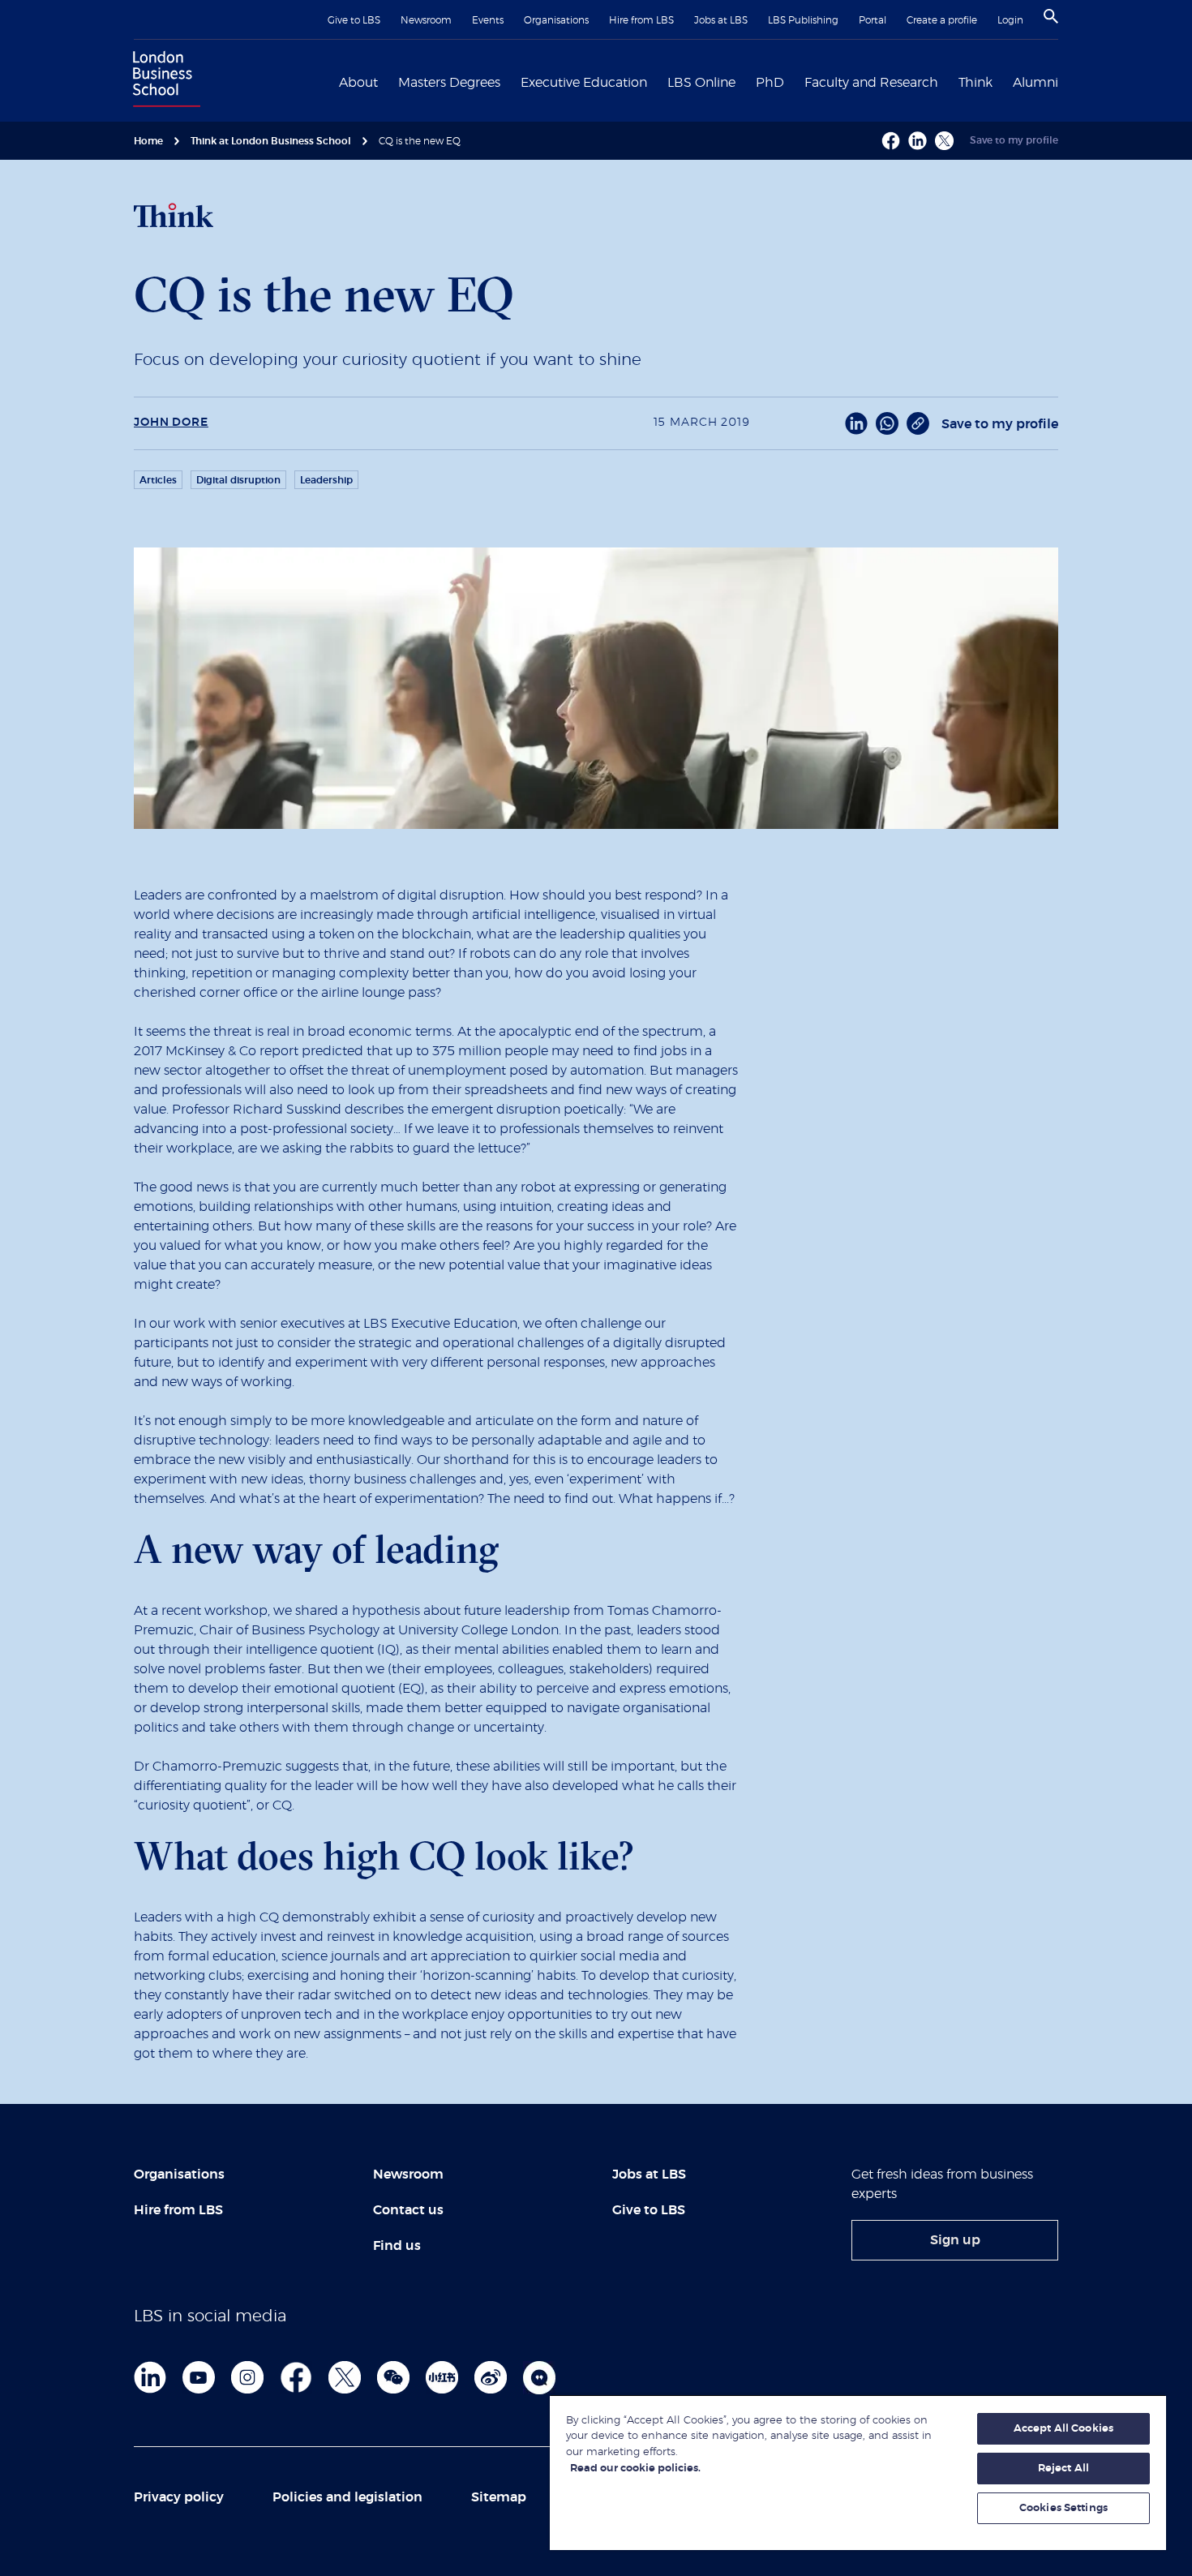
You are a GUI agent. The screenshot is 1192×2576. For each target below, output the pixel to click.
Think (975, 83)
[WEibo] (491, 2377)
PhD (770, 83)
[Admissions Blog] (539, 2377)
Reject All (1063, 2469)
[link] (955, 2240)
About (358, 83)
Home (148, 141)
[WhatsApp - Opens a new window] (887, 423)
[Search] (1051, 16)
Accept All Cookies (1063, 2429)
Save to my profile (1014, 140)
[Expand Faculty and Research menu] (948, 81)
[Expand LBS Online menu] (745, 81)
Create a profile (942, 20)
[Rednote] (442, 2377)
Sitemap (499, 2497)
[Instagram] (247, 2377)
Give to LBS (354, 20)
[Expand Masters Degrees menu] (510, 81)
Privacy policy (179, 2497)
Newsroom (426, 20)
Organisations (556, 20)
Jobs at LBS (721, 20)
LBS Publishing (803, 20)
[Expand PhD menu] (794, 81)
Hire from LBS (641, 20)
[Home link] (163, 81)
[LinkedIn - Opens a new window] (856, 423)
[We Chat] (393, 2377)
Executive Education (584, 83)
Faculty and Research (871, 83)
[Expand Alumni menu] (1068, 81)
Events (488, 20)
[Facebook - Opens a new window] (891, 141)
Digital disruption (238, 480)
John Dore (171, 423)
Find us (397, 2246)
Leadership (326, 480)
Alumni (1035, 83)
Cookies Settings (1063, 2508)
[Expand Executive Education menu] (657, 81)
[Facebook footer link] (296, 2377)
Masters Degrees (449, 83)
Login (1010, 20)
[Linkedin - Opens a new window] (918, 141)
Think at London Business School (271, 141)
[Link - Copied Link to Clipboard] (918, 423)
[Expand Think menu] (1002, 81)
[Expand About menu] (388, 81)
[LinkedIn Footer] (150, 2377)
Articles (158, 480)
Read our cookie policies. (635, 2469)
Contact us (408, 2210)
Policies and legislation (347, 2497)
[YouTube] (199, 2377)
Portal (873, 20)
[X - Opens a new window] (944, 141)
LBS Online (701, 83)
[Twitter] (345, 2377)
